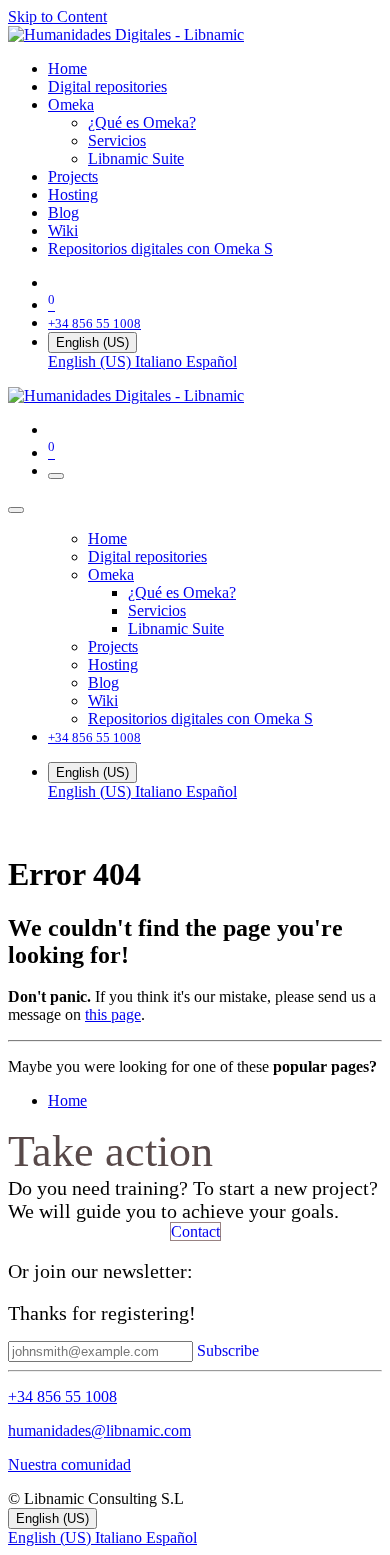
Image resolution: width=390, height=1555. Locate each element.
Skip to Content (57, 16)
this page (113, 1014)
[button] (228, 1350)
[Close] (16, 510)
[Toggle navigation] (56, 476)
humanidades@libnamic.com (99, 1430)
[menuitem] (67, 68)
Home (67, 1100)
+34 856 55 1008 (62, 1396)
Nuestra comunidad (69, 1464)
